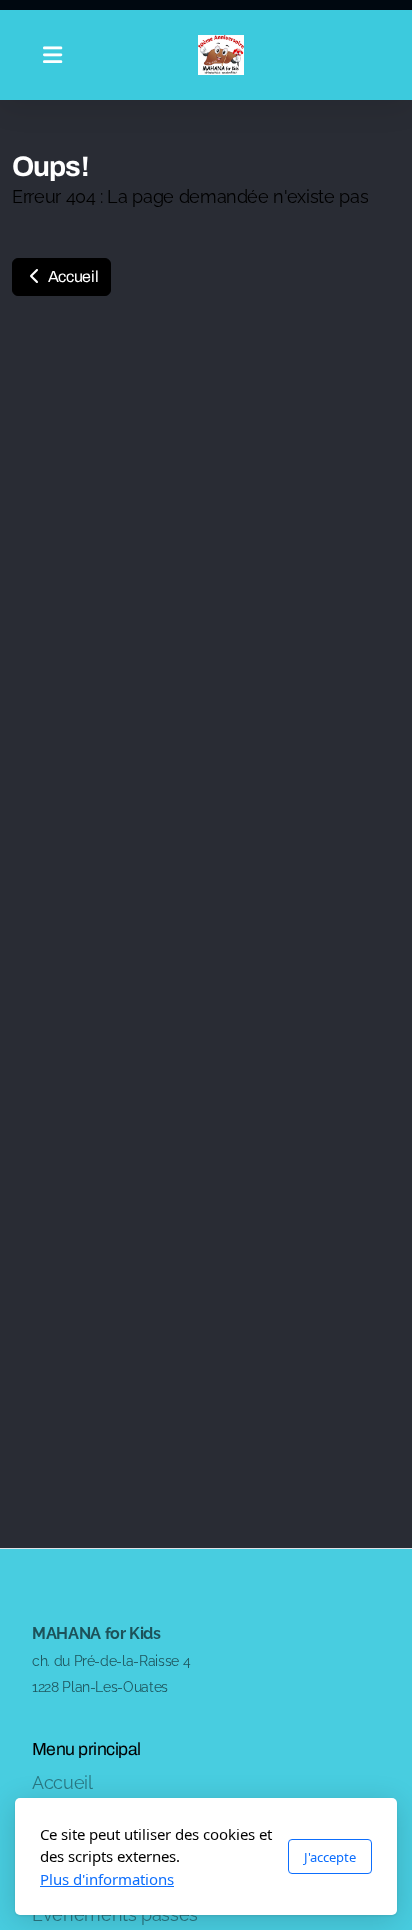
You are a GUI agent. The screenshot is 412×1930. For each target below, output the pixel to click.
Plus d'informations (107, 1879)
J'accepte (330, 1857)
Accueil (71, 276)
